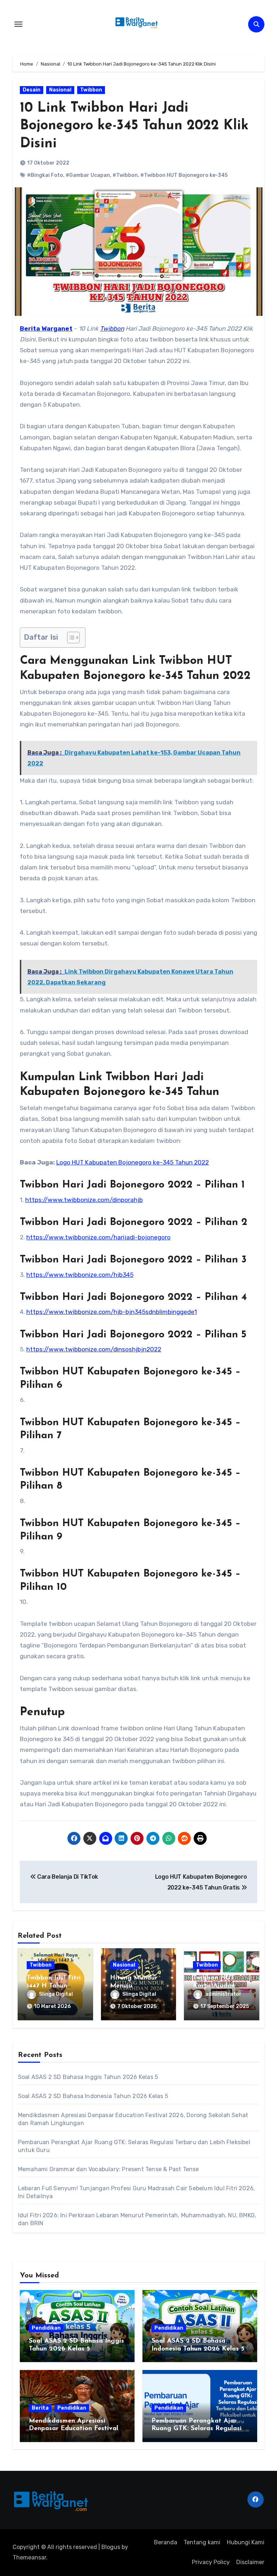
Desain (32, 90)
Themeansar (29, 2557)
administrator (223, 1994)
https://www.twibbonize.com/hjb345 (80, 1275)
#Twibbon (125, 175)
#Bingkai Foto (45, 175)
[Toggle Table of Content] (70, 638)
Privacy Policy (211, 2562)
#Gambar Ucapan (88, 175)
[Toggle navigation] (18, 24)
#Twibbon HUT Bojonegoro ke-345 (184, 175)
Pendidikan (46, 2328)
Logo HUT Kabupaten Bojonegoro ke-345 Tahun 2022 (133, 1162)
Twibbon (91, 90)
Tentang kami (202, 2542)
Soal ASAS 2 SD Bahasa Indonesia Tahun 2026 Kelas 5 (93, 2096)
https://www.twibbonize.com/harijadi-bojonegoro (98, 1237)
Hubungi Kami (246, 2542)
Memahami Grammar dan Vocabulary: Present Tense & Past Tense (109, 2169)
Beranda (166, 2542)
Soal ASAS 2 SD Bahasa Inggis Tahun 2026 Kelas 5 (88, 2077)
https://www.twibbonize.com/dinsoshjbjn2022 (94, 1349)
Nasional (60, 90)
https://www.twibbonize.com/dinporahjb (84, 1200)
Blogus (111, 2547)
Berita (40, 2408)
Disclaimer (250, 2562)
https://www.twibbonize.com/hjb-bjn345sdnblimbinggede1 (112, 1312)
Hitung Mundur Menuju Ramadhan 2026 (136, 1986)
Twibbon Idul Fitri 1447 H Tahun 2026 (54, 1986)
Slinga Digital (56, 1994)
